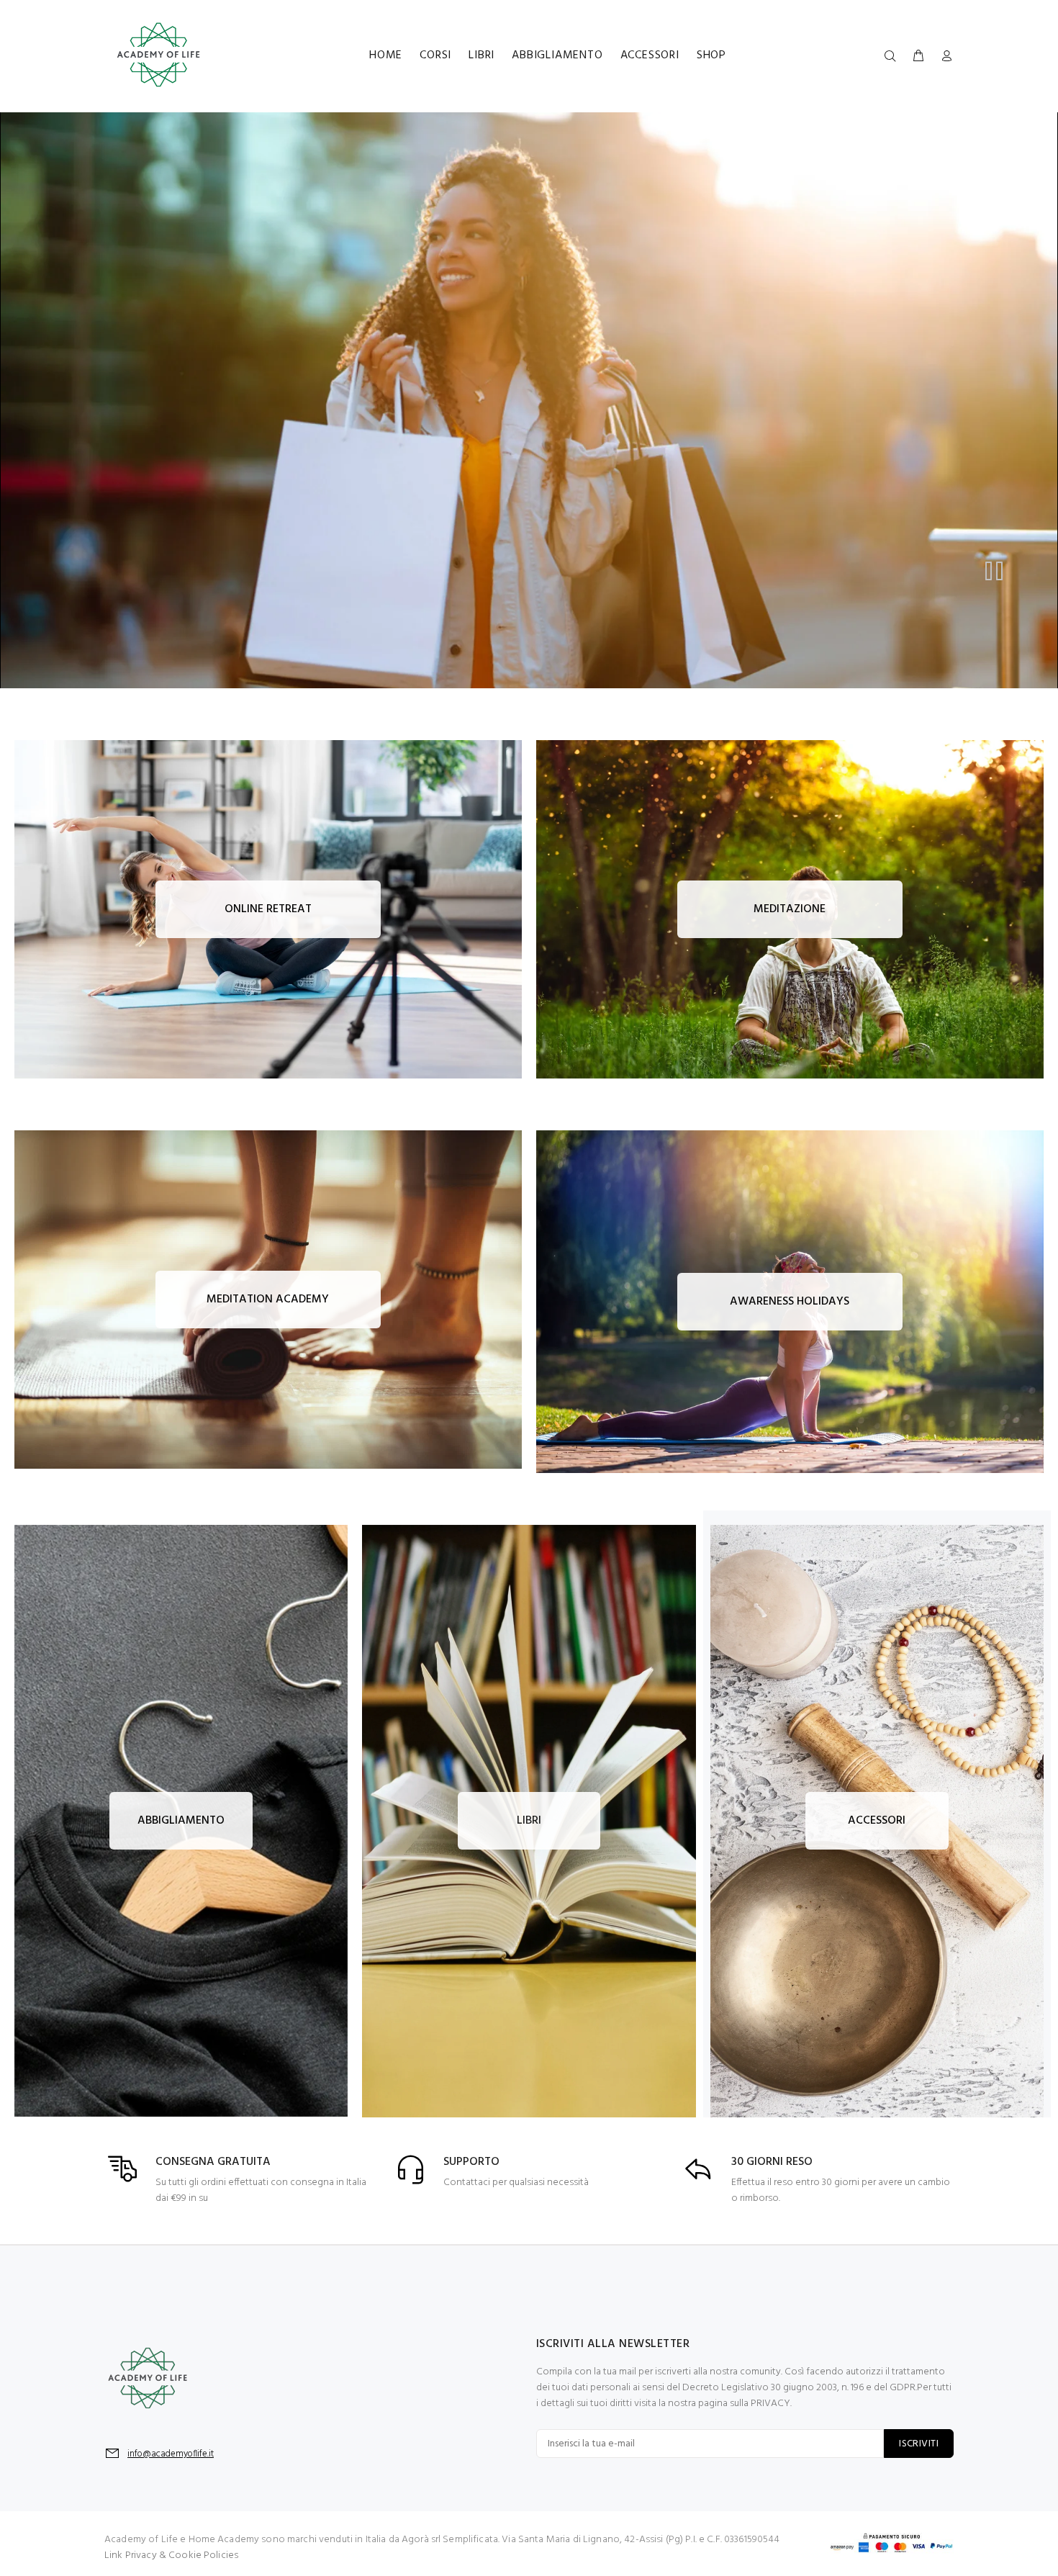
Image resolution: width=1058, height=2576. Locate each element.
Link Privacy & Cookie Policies (171, 2555)
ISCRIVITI (919, 2444)
